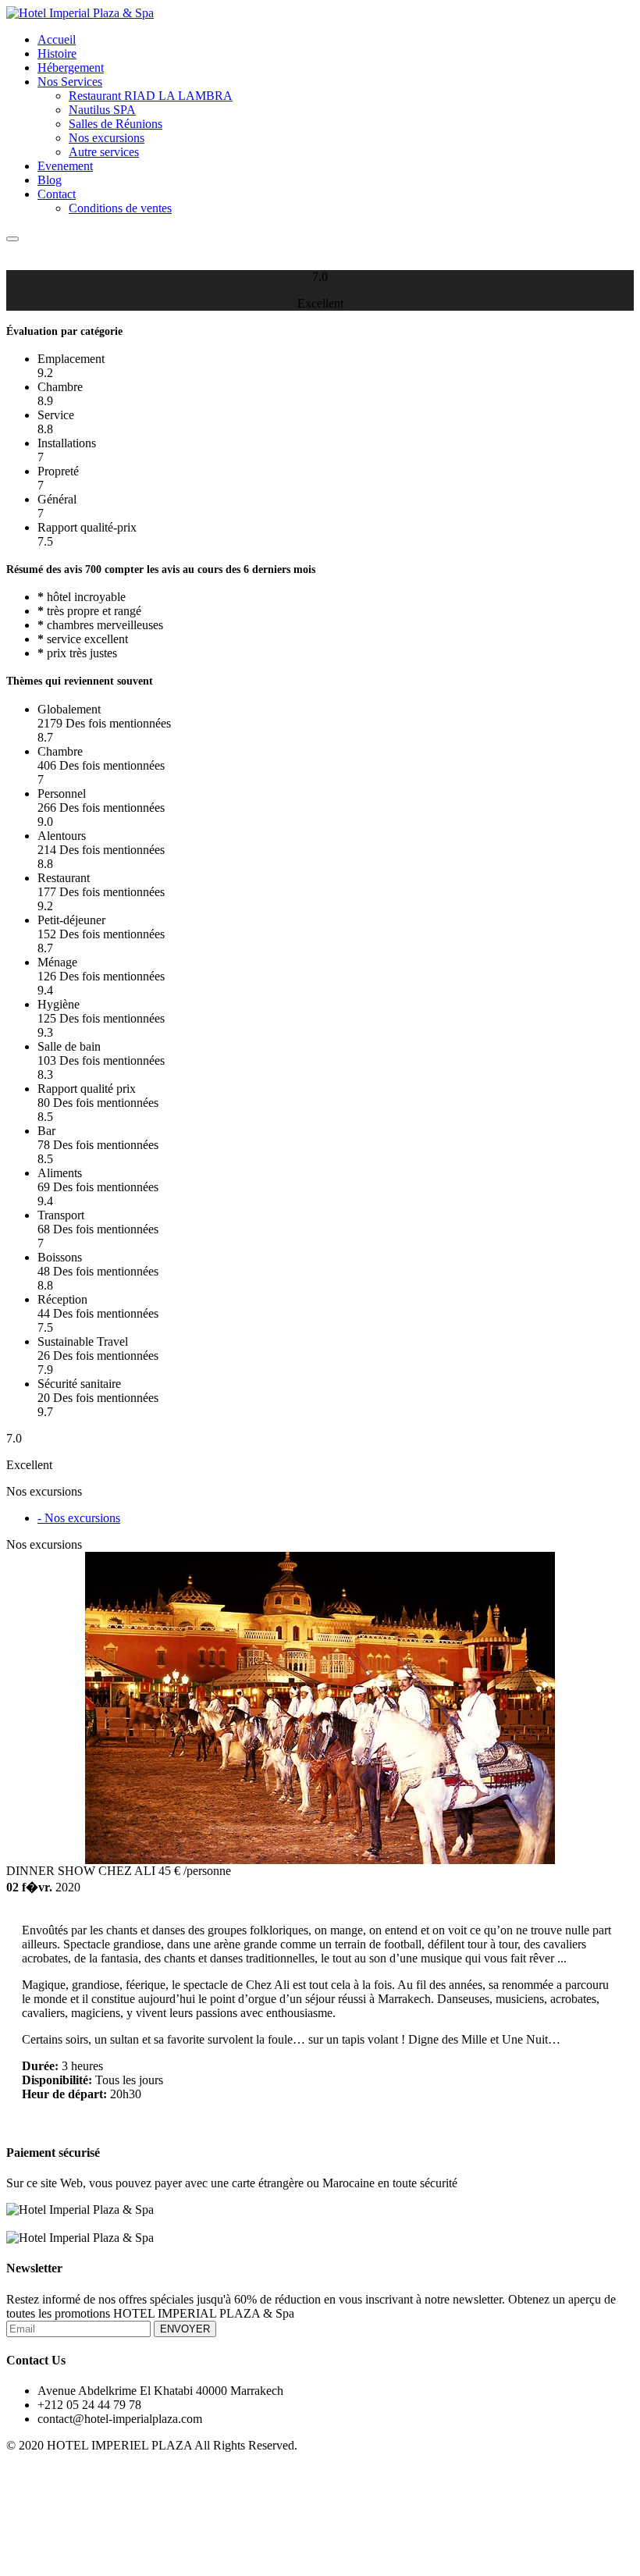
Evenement (65, 166)
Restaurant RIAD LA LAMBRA (151, 96)
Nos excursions (107, 138)
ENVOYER (185, 2329)
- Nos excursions (79, 1518)
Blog (50, 180)
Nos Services (70, 82)
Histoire (57, 53)
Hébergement (71, 68)
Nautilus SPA (102, 110)
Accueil (57, 39)
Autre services (104, 152)
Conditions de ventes (120, 208)
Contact (57, 194)
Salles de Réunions (116, 124)
